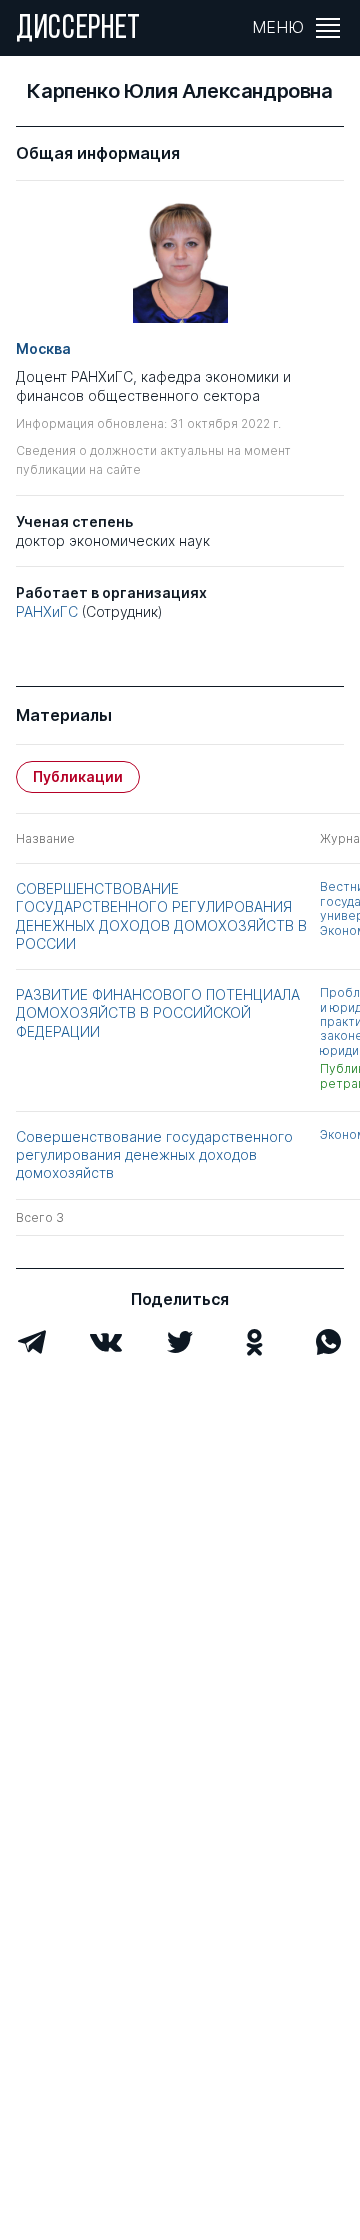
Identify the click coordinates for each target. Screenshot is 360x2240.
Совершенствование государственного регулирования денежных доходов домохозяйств (154, 1154)
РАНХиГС (47, 611)
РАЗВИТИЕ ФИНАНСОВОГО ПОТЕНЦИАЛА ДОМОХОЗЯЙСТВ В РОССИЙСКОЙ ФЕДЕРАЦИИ (158, 1012)
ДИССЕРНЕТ (78, 30)
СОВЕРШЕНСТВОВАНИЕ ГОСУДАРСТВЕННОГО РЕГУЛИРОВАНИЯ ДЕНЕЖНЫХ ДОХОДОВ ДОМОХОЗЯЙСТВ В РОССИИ (161, 916)
